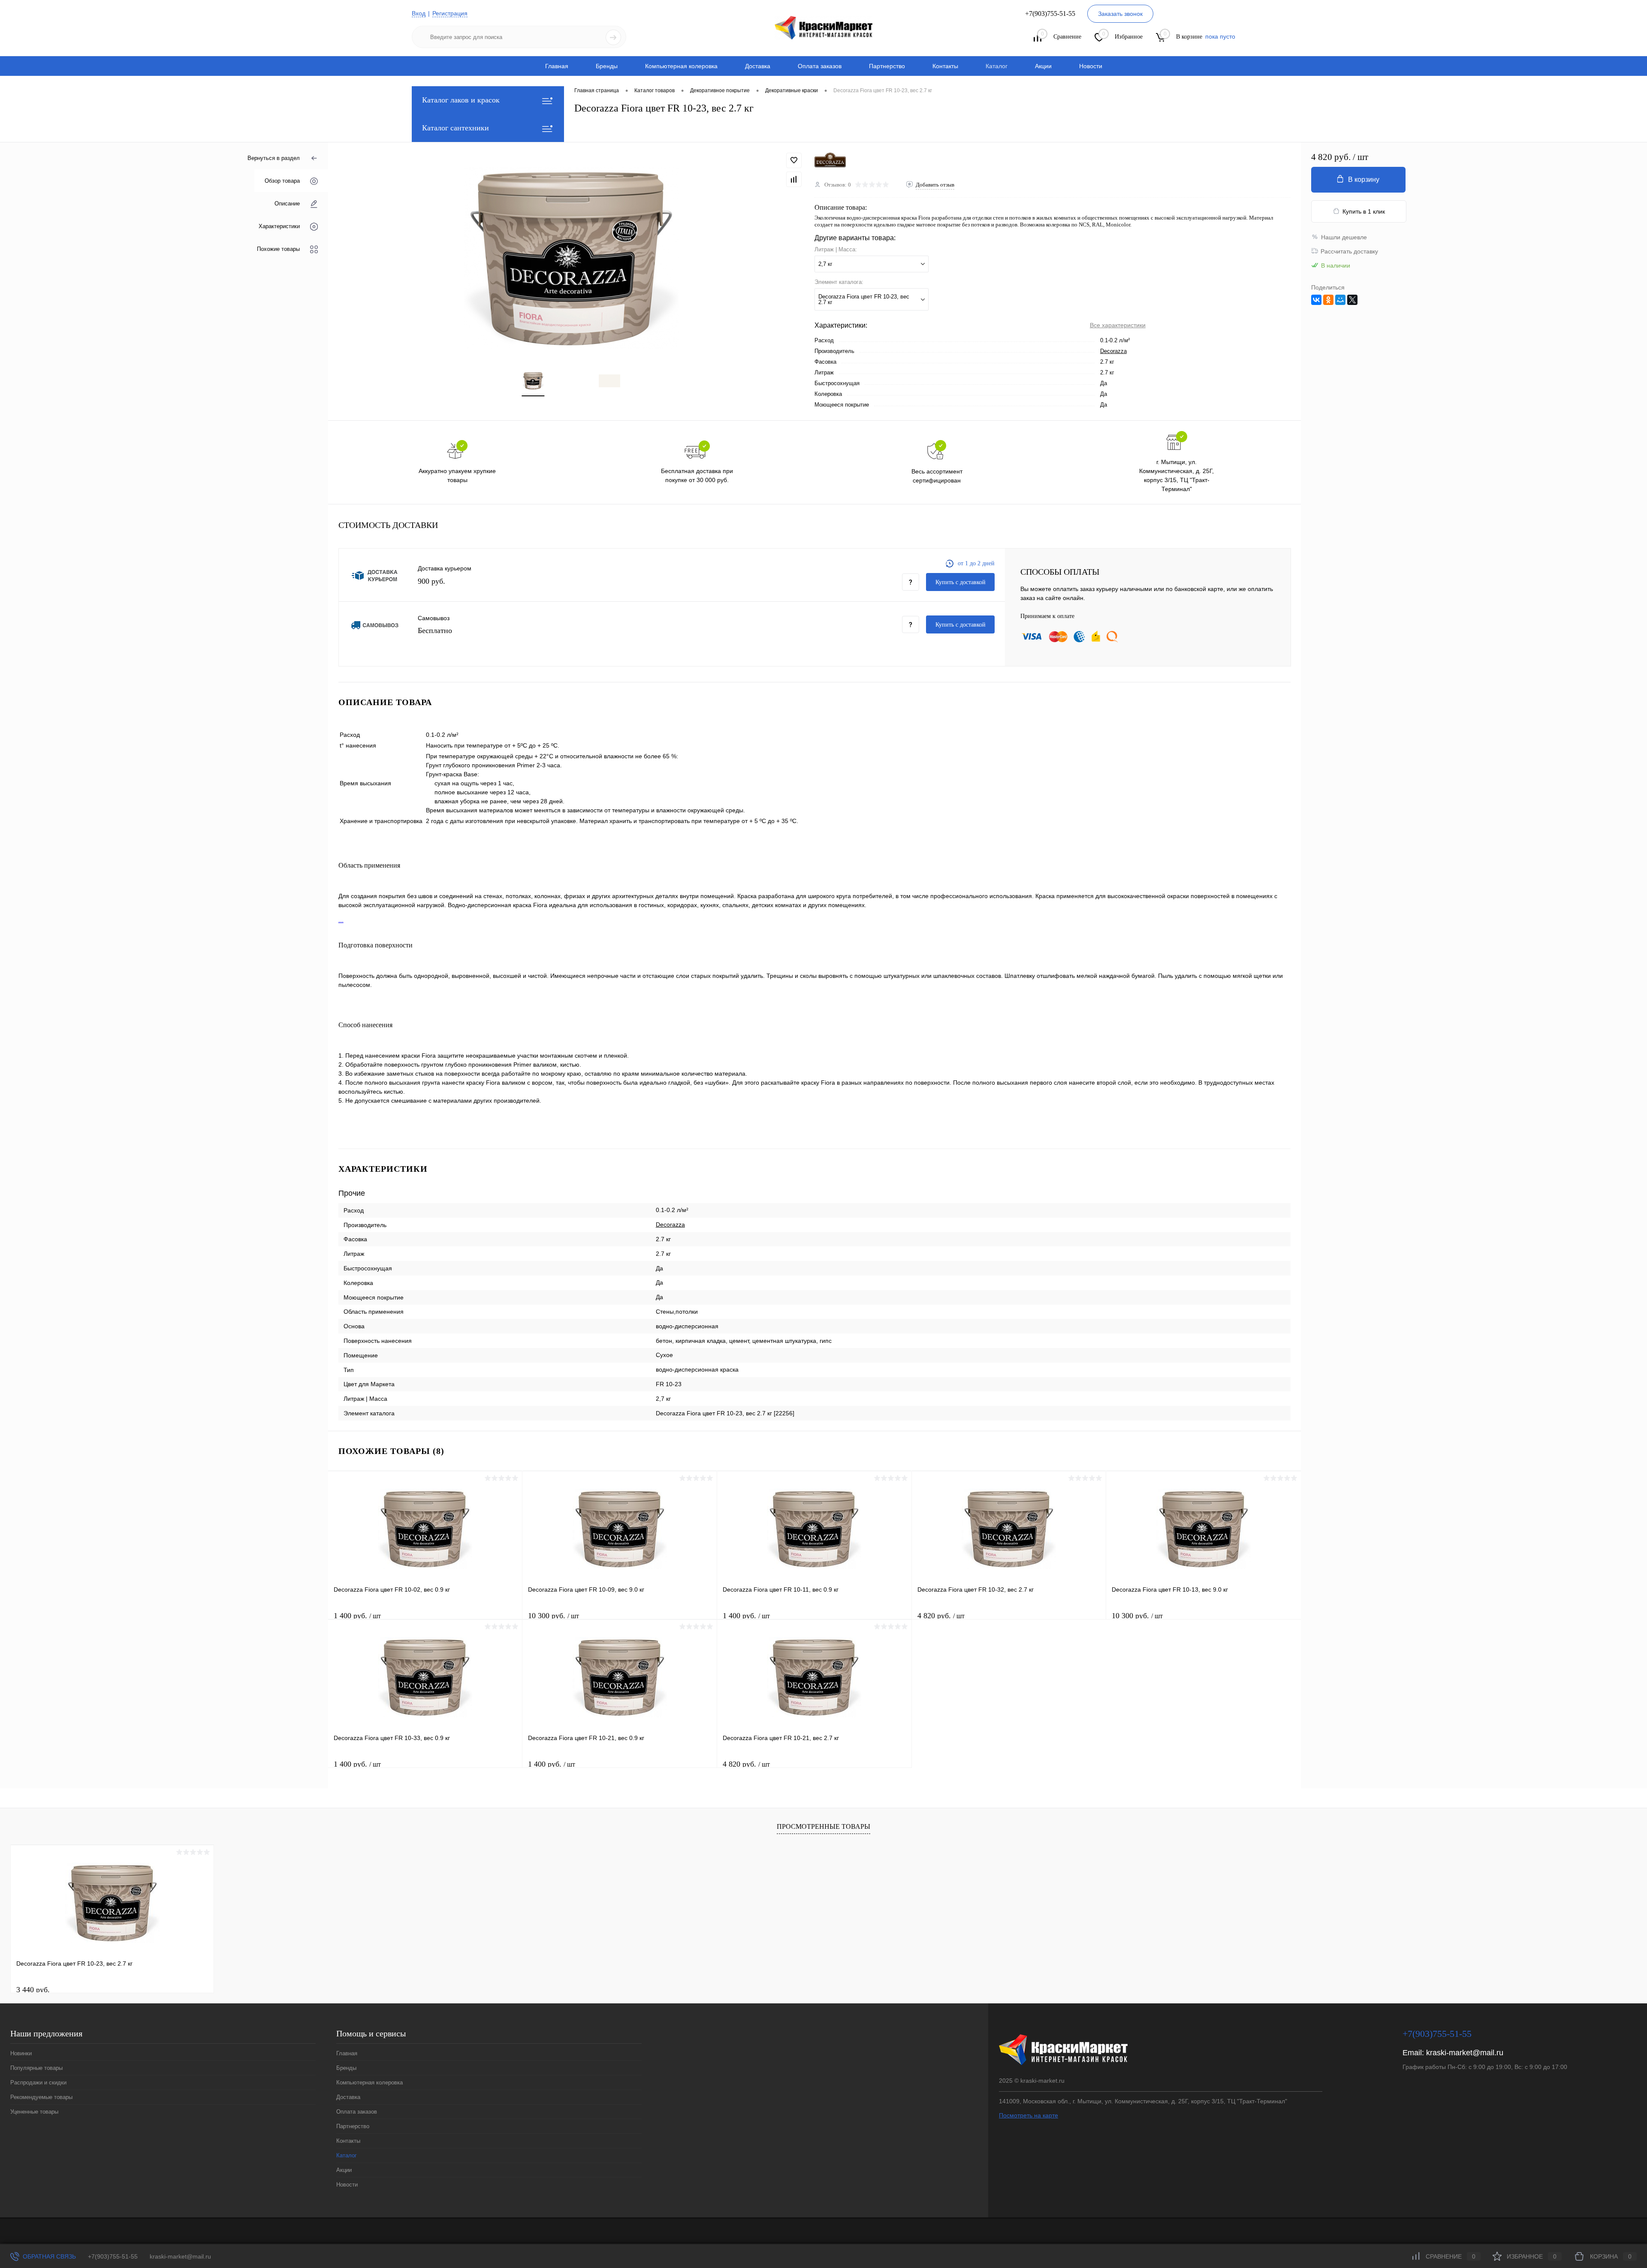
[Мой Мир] (1340, 300)
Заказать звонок (1120, 14)
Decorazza (1113, 351)
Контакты (945, 66)
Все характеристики (1118, 325)
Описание (287, 204)
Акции (1043, 66)
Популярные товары (36, 2068)
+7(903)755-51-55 (113, 2256)
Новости (1091, 66)
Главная (557, 66)
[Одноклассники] (1328, 300)
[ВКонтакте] (1316, 300)
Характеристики (279, 226)
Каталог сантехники (455, 128)
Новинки (21, 2053)
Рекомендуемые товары (41, 2097)
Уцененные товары (34, 2112)
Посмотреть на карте (1029, 2115)
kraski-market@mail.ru (1465, 2053)
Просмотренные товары (823, 1826)
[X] (1352, 300)
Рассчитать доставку (1349, 251)
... (341, 920)
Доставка (758, 66)
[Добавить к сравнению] (794, 179)
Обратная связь (48, 2256)
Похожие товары (278, 249)
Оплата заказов (820, 66)
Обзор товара (282, 181)
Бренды (607, 66)
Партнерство (887, 66)
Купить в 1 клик (1364, 211)
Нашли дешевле (1344, 237)
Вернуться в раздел (274, 158)
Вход (419, 13)
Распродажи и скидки (38, 2083)
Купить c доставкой (961, 582)
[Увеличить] (571, 258)
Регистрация (450, 13)
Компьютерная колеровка (681, 66)
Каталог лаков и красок (461, 100)
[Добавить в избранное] (794, 160)
